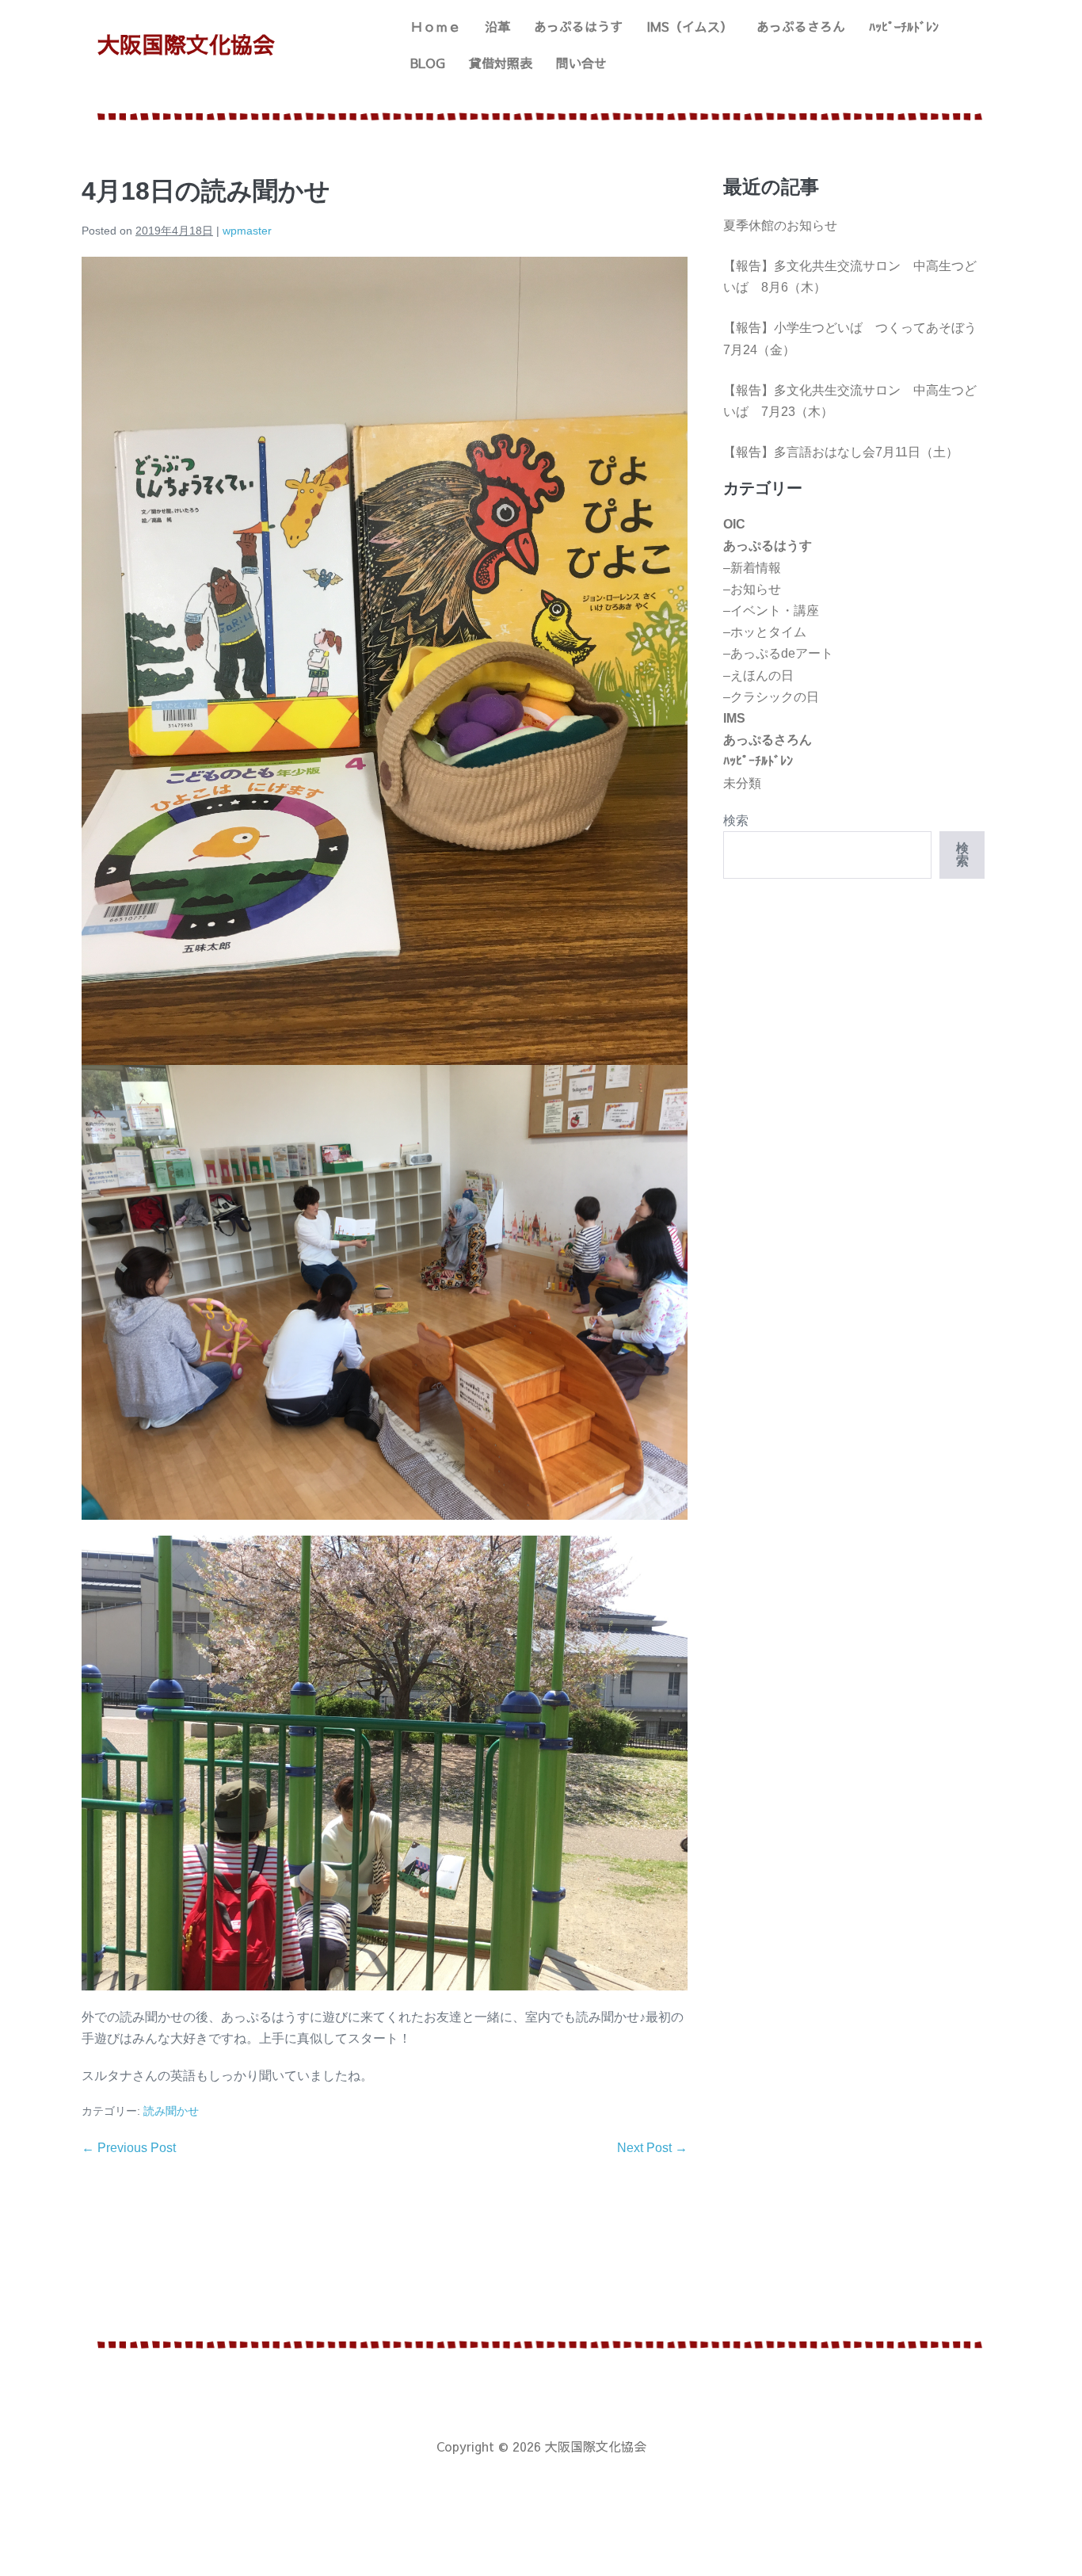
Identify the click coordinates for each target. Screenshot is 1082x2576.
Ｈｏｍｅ (436, 26)
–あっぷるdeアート (778, 653)
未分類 (742, 783)
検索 (736, 821)
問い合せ (581, 63)
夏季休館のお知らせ (780, 225)
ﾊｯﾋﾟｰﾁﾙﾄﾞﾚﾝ (904, 26)
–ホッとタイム (765, 632)
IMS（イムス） (690, 26)
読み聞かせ (171, 2111)
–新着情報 (752, 568)
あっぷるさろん (801, 26)
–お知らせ (752, 589)
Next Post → (652, 2148)
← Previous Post (129, 2148)
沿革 (497, 26)
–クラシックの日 (771, 697)
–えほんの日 (758, 675)
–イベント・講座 (771, 611)
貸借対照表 (501, 63)
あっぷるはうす (578, 26)
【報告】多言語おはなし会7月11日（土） (841, 452)
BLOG (428, 63)
